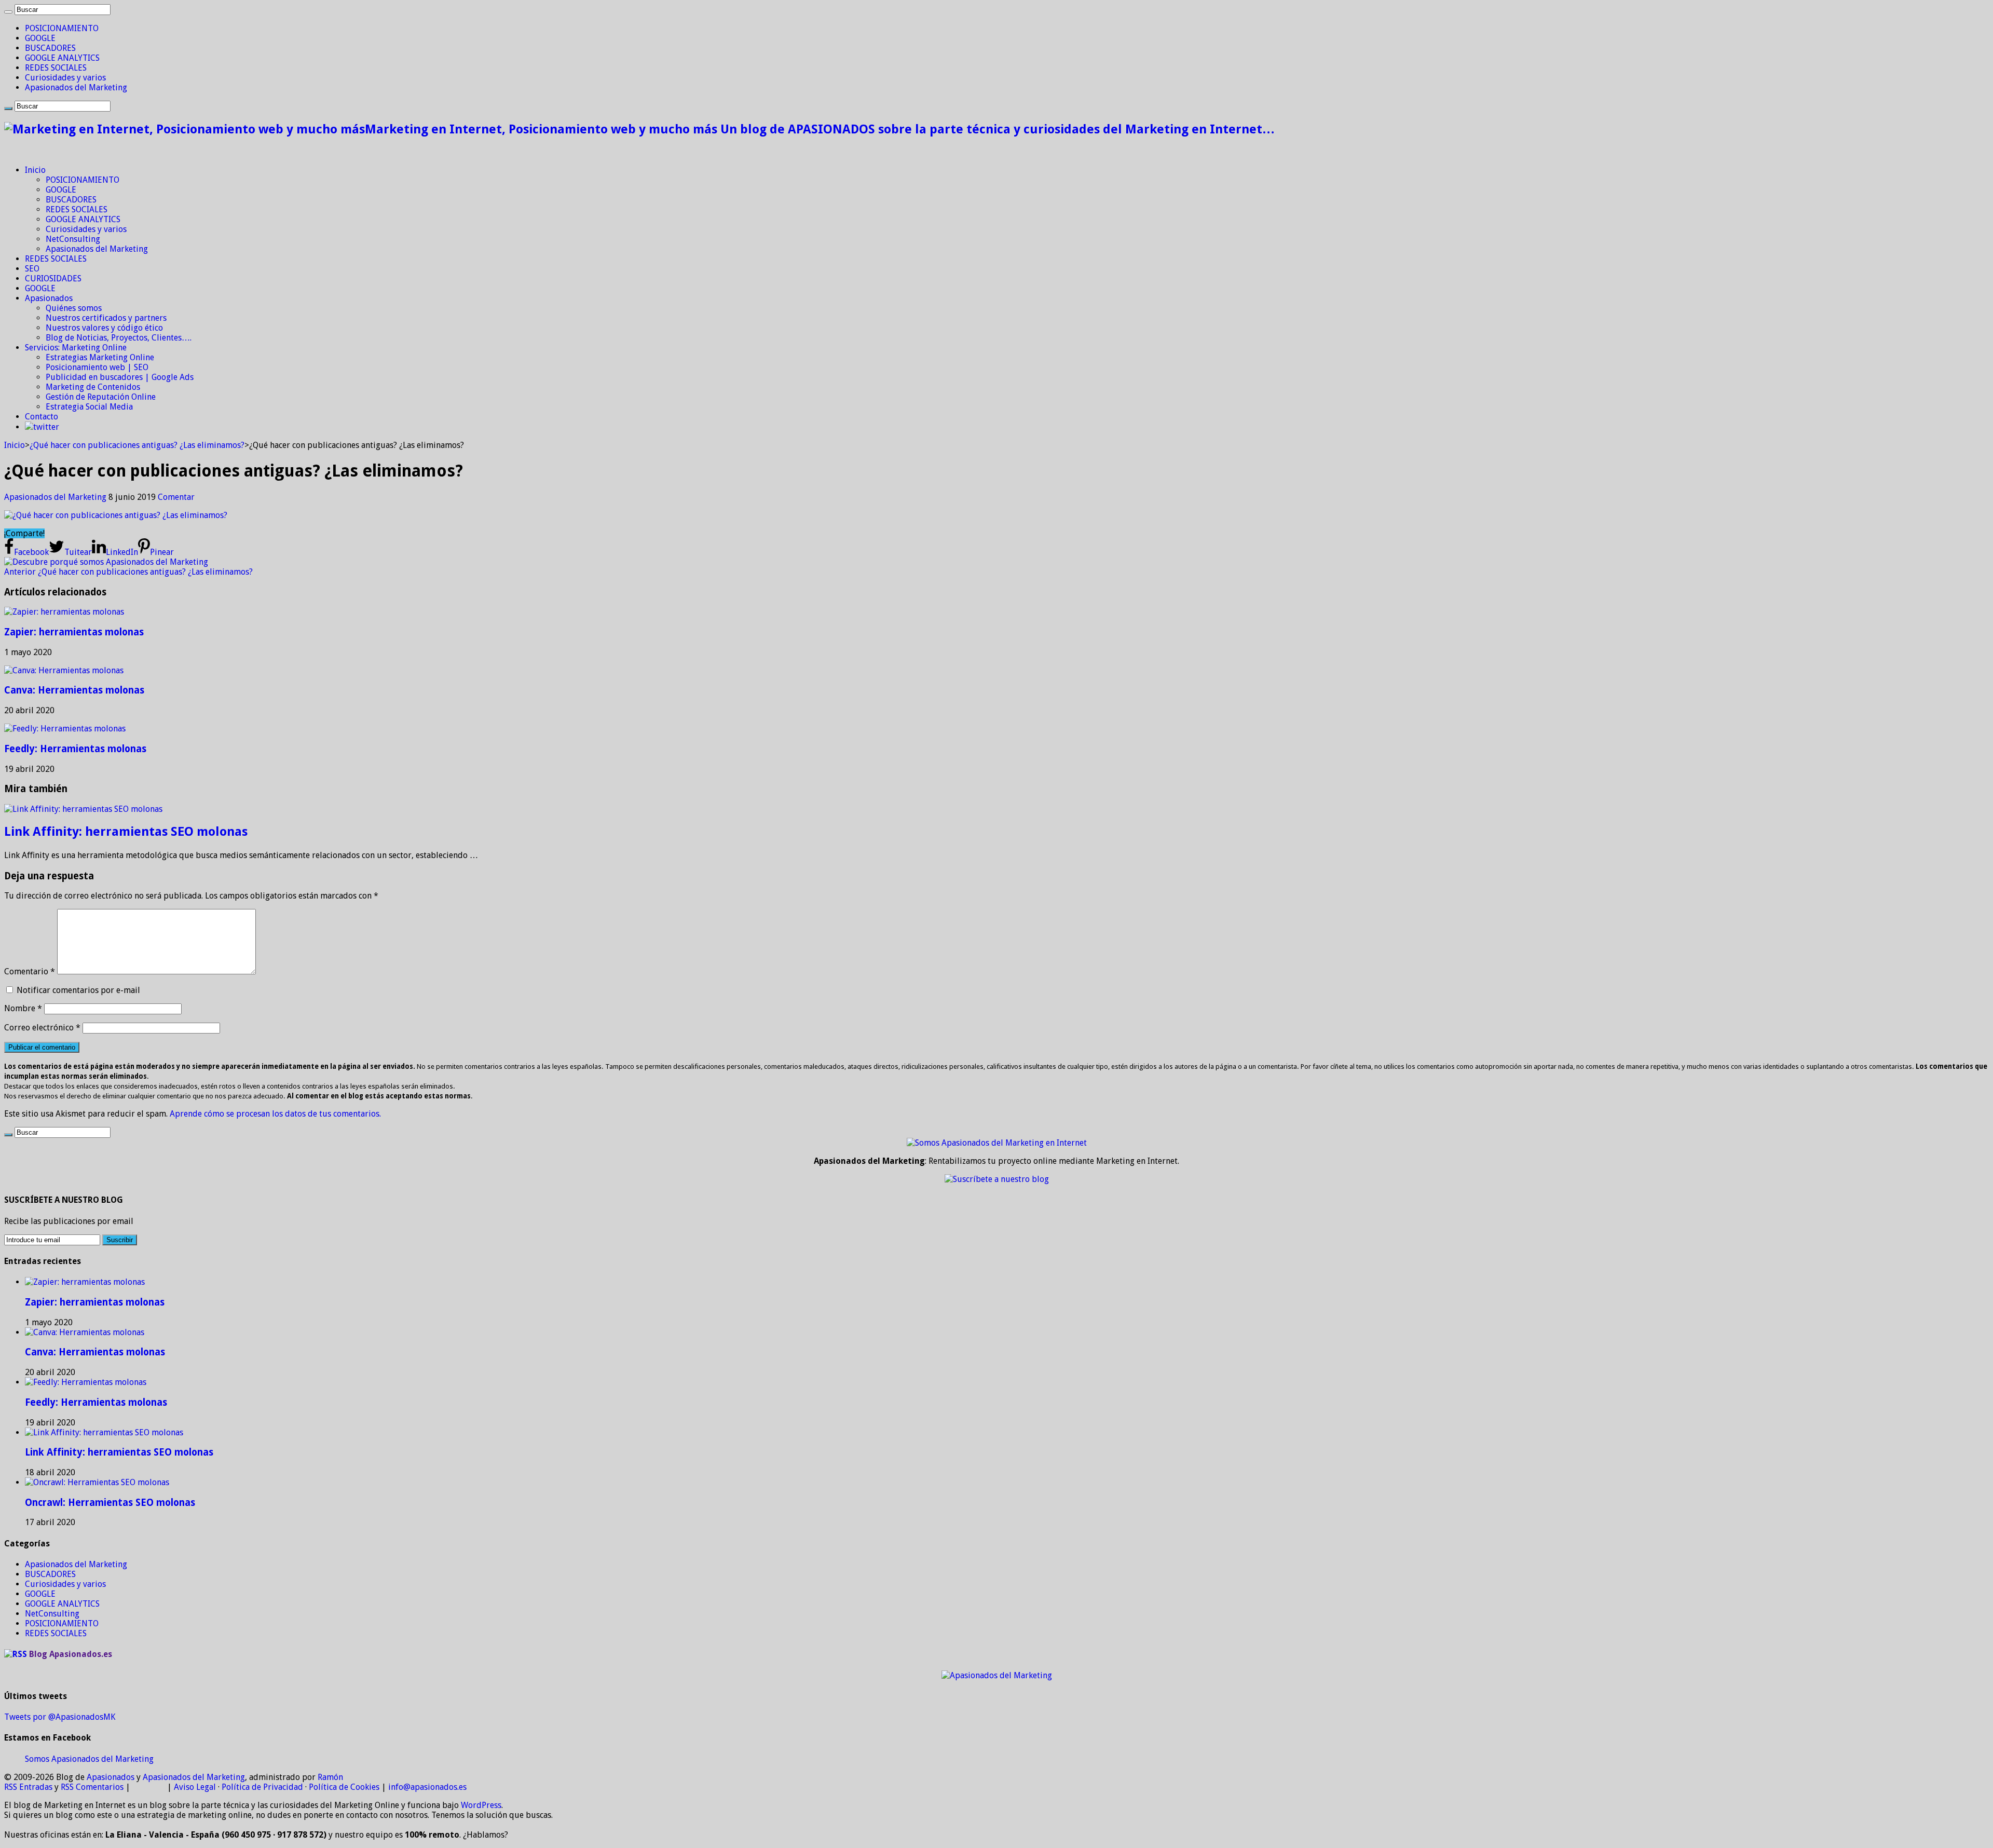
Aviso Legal (195, 1787)
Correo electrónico (42, 1028)
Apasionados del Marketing (76, 87)
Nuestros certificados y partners (106, 318)
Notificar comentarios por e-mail (78, 990)
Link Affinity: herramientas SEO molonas (126, 832)
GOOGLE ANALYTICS (62, 58)
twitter (46, 427)
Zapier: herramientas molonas (74, 632)
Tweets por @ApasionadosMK (60, 1717)
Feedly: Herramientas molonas (75, 749)
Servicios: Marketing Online (76, 348)
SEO (32, 269)
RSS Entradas (28, 1787)
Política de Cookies (344, 1787)
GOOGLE (40, 38)
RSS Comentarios (92, 1787)
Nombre (23, 1008)
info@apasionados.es (427, 1787)
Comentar (176, 497)
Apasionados (49, 298)
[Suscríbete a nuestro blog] (997, 1179)
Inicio (35, 170)
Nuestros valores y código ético (104, 328)
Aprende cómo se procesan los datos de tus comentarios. (275, 1114)
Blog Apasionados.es (71, 1654)
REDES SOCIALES (56, 68)
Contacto (42, 417)
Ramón (330, 1777)
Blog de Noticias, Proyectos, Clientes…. (119, 338)
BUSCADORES (50, 48)
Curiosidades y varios (65, 78)
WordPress (481, 1805)
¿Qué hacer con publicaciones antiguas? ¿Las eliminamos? (137, 445)
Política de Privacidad (262, 1787)
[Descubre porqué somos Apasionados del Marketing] (106, 562)
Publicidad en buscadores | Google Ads (120, 377)
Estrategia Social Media (89, 407)
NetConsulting (73, 239)
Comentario (30, 971)
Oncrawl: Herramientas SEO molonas (110, 1503)
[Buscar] (8, 12)
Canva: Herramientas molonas (74, 690)
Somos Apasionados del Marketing (89, 1759)
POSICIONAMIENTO (62, 28)
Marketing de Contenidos (93, 387)
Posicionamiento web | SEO (97, 367)
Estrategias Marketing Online (100, 357)
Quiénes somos (74, 308)
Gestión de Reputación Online (101, 397)
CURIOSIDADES (53, 278)
